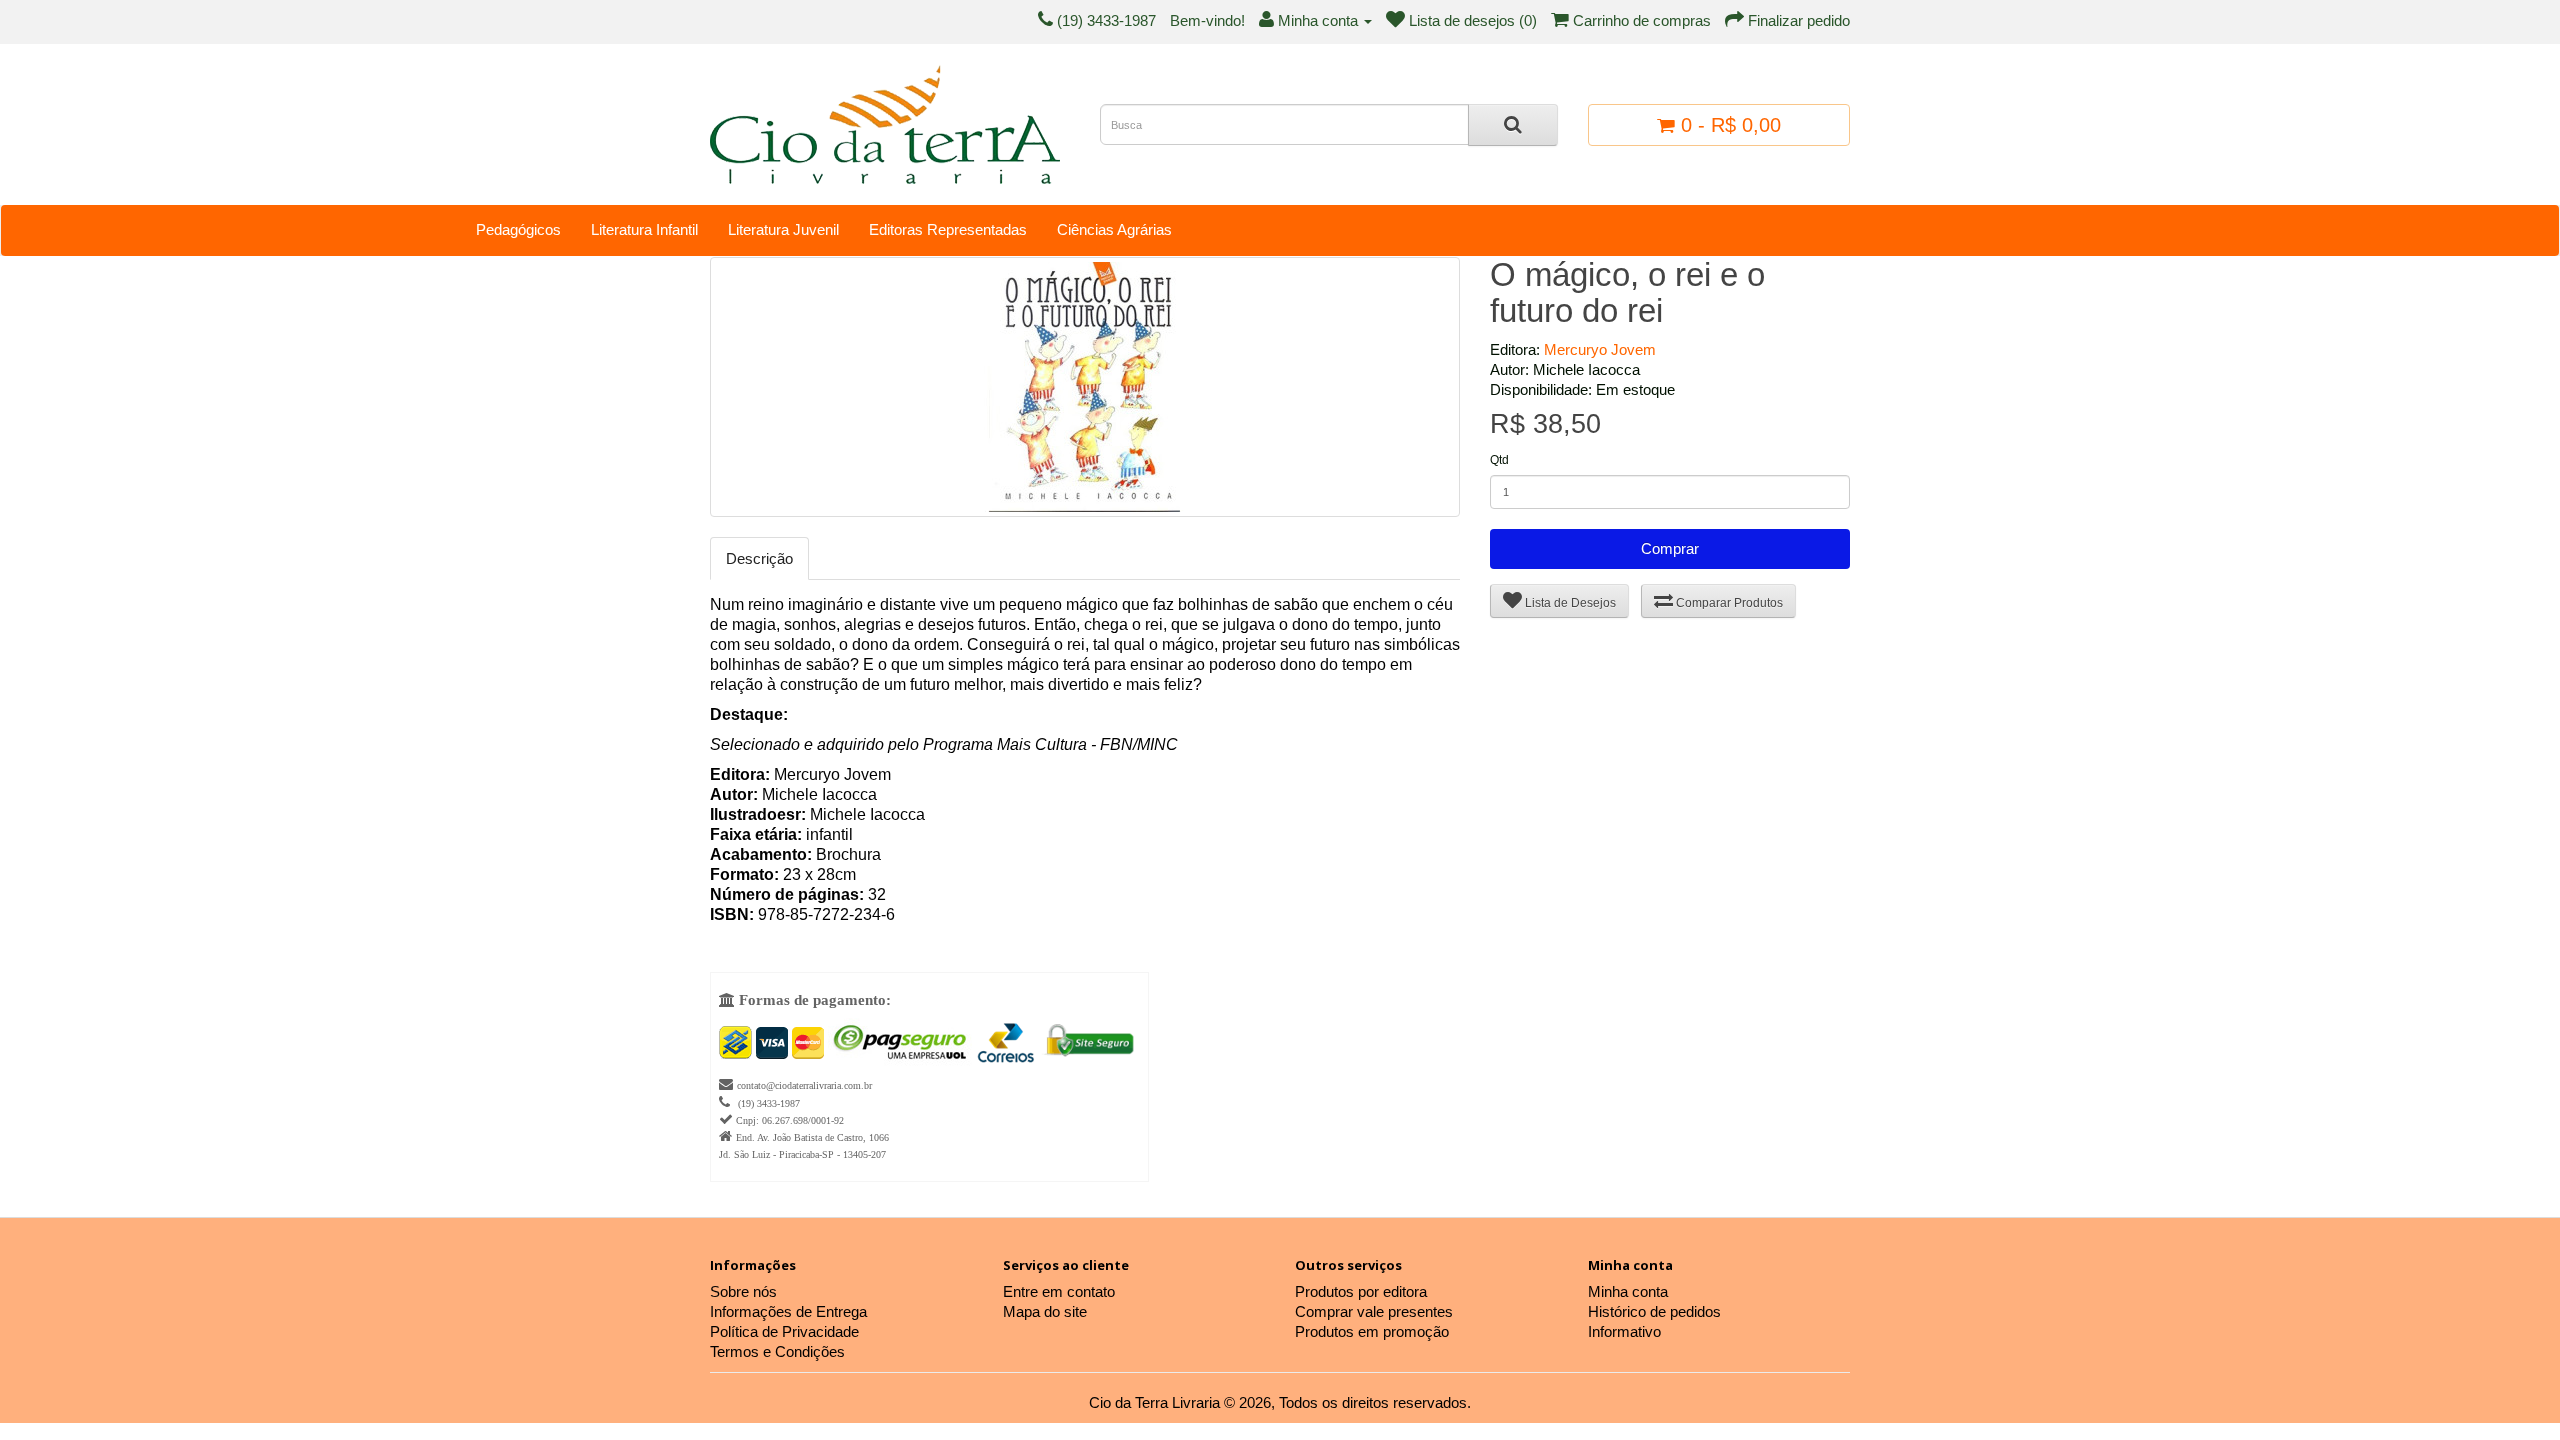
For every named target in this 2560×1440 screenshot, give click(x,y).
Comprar (1670, 548)
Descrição (759, 558)
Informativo (1624, 1331)
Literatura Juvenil (783, 229)
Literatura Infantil (644, 229)
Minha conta (1628, 1291)
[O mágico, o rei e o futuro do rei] (1085, 387)
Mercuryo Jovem (1600, 349)
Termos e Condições (777, 1351)
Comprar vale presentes (1374, 1311)
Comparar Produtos (1728, 603)
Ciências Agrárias (1114, 229)
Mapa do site (1045, 1311)
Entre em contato (1059, 1291)
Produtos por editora (1361, 1291)
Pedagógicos (518, 229)
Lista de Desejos (1569, 603)
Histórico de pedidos (1654, 1311)
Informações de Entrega (788, 1311)
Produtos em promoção (1372, 1331)
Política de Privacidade (784, 1331)
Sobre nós (743, 1291)
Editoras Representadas (948, 229)
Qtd (1499, 460)
